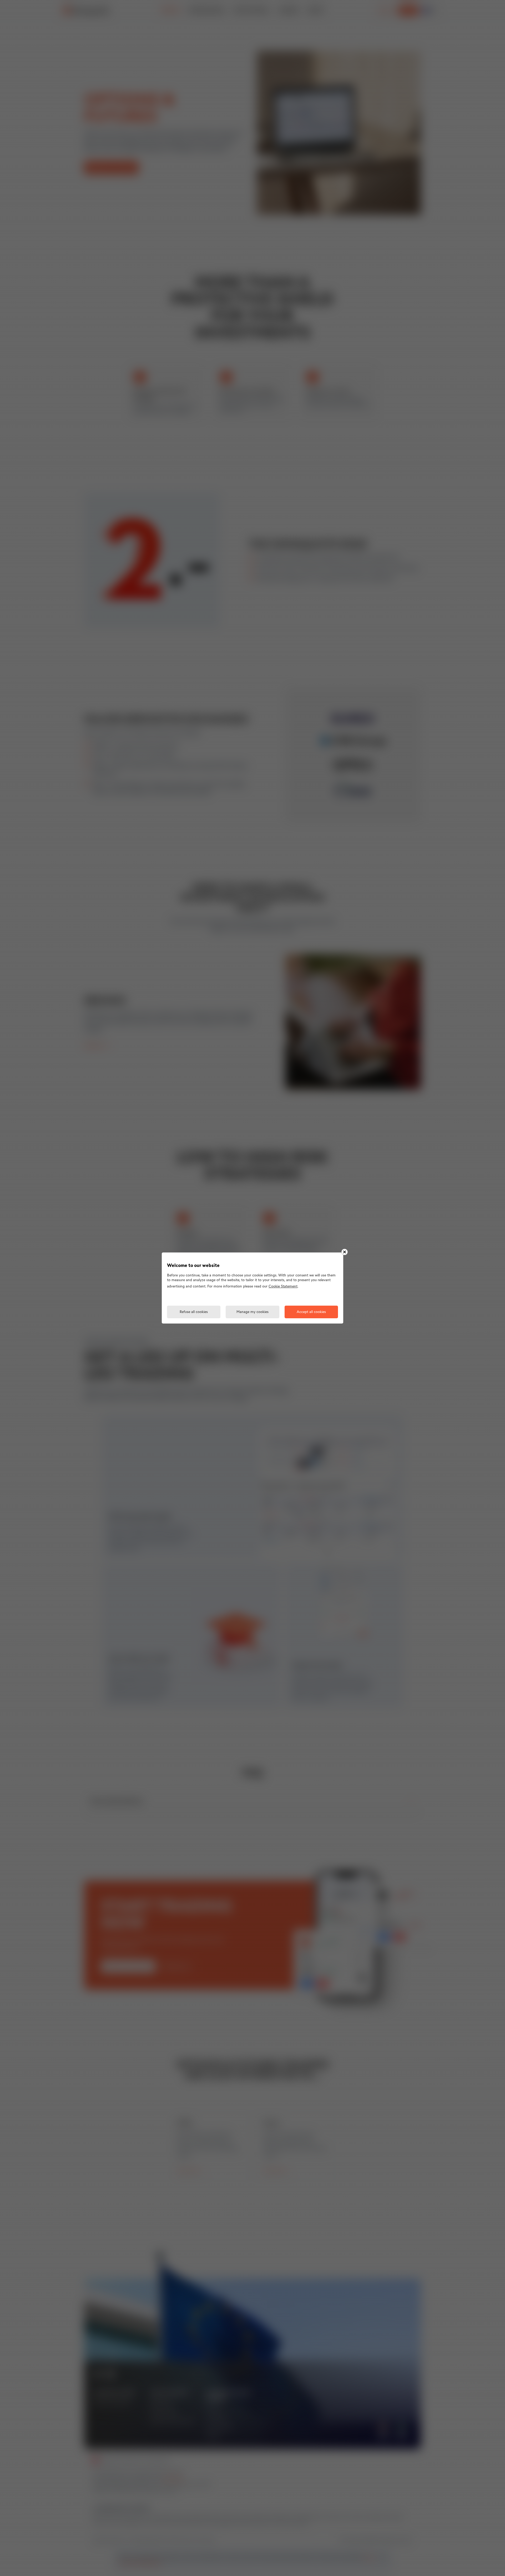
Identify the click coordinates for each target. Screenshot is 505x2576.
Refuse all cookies (194, 1312)
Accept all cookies (311, 1312)
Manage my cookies (252, 1312)
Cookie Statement (283, 1287)
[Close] (345, 1252)
